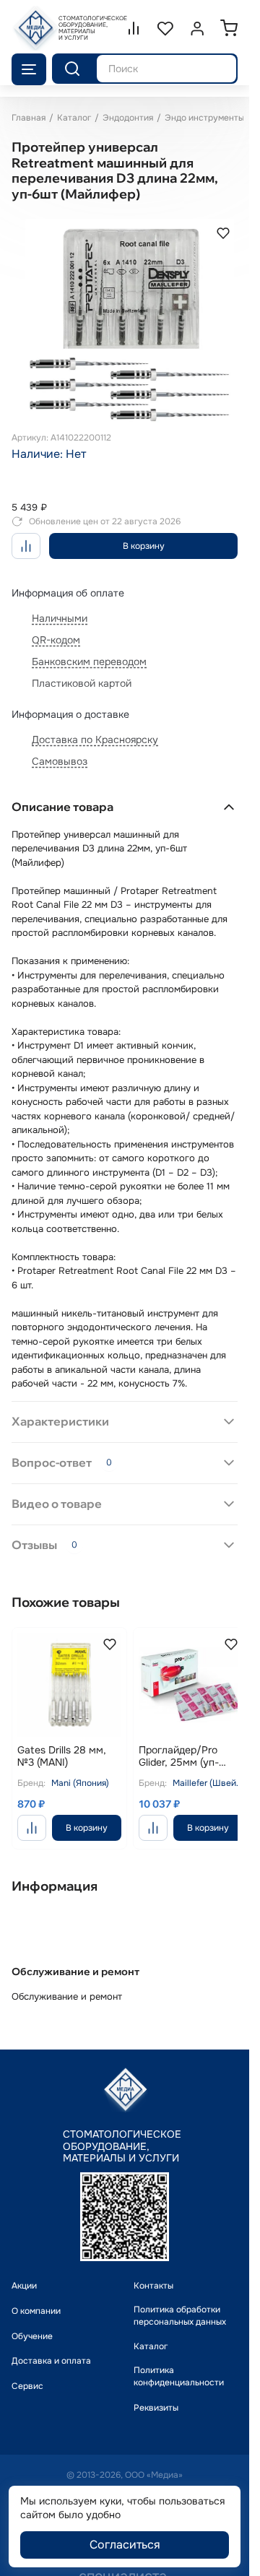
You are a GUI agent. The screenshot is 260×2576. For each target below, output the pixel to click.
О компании (36, 2296)
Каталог (74, 118)
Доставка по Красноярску (95, 730)
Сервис (27, 2372)
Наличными (60, 609)
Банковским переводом (89, 652)
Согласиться (125, 2545)
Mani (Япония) (80, 1768)
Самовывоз (60, 752)
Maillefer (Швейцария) (200, 1768)
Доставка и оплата (51, 2346)
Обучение (32, 2321)
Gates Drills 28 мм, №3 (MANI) (62, 1742)
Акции (24, 2271)
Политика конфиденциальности (179, 2362)
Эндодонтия (128, 118)
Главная (29, 118)
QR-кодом (56, 630)
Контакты (153, 2271)
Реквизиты (156, 2393)
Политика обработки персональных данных (180, 2300)
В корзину (144, 537)
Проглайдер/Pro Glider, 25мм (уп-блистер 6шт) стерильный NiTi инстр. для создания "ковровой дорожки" (183, 1742)
